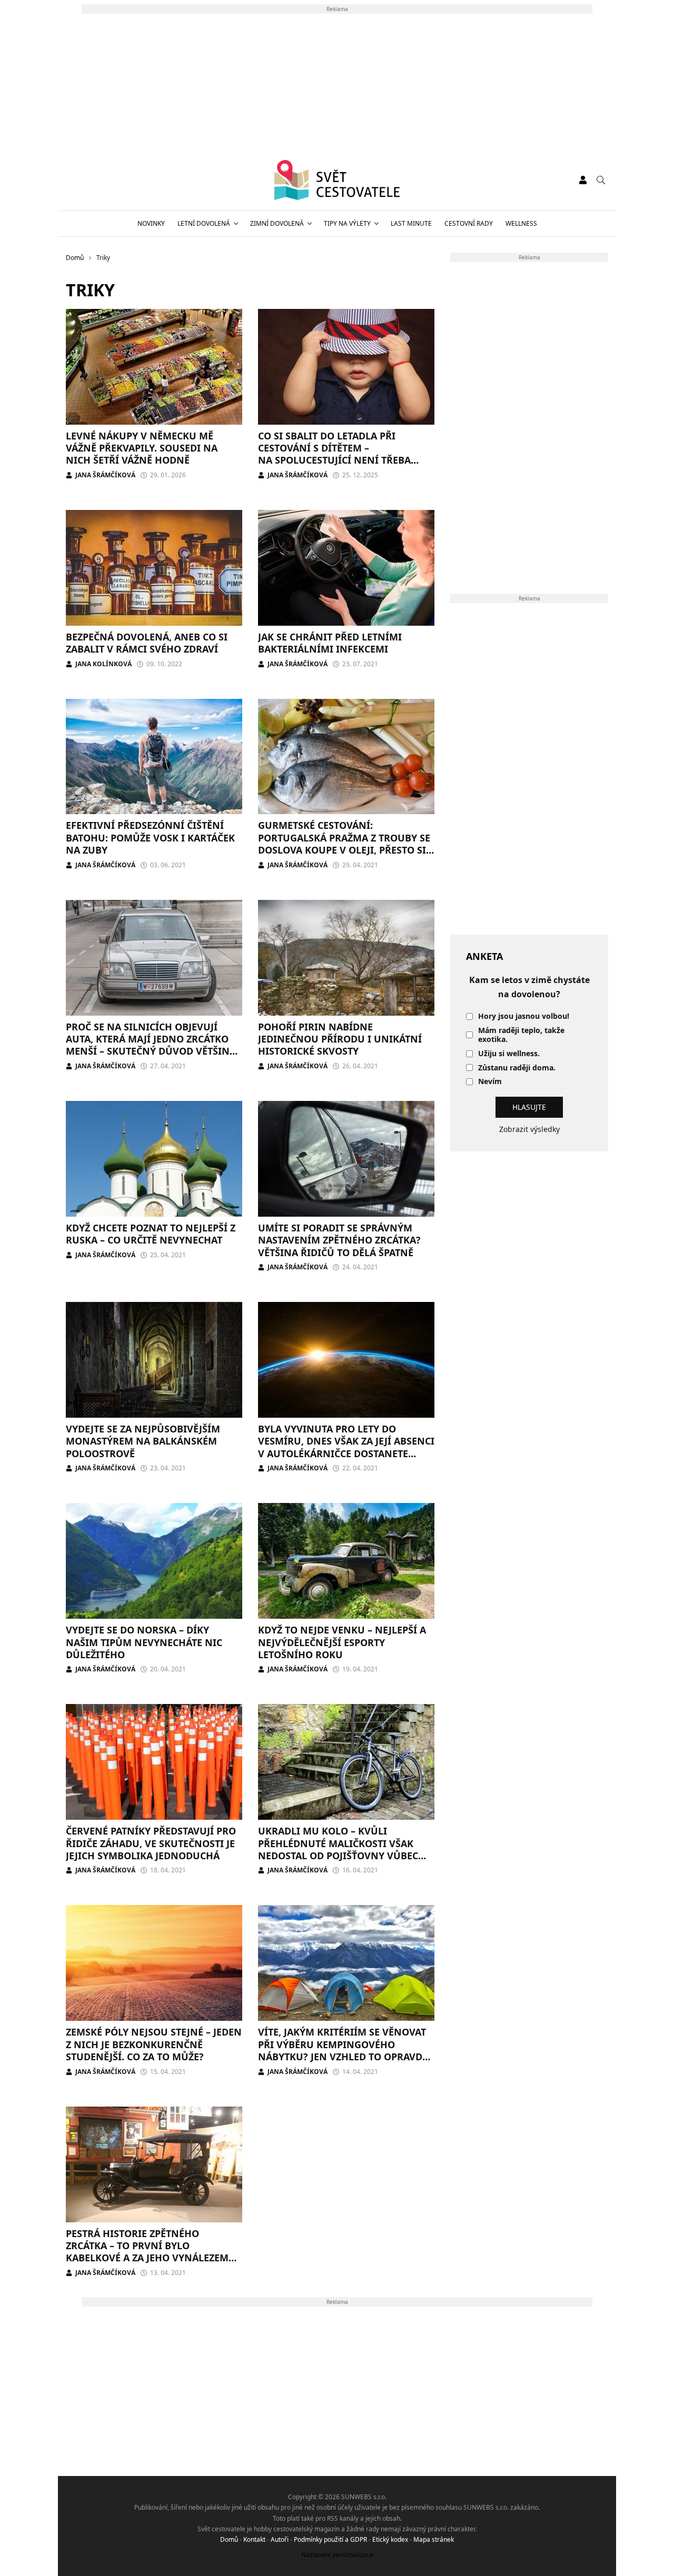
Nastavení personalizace (337, 2555)
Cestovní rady (469, 223)
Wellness (521, 223)
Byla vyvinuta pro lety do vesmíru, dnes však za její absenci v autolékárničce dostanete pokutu (346, 1447)
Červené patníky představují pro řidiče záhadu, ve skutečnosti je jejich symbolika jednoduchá (151, 1843)
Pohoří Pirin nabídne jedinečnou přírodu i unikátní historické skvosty (340, 1039)
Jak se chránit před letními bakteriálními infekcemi (330, 643)
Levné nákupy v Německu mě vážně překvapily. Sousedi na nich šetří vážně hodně (142, 448)
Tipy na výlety (347, 223)
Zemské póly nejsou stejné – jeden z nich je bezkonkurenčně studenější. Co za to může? (154, 2044)
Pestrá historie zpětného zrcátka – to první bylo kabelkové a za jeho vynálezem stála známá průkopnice (147, 2252)
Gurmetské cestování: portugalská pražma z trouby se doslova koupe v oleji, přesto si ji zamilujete (344, 844)
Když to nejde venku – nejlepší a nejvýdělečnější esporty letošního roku (342, 1642)
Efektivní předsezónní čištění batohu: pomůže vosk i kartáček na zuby (150, 838)
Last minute (411, 223)
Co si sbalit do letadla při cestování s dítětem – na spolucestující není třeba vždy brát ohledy (334, 454)
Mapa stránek (434, 2539)
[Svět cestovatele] (337, 180)
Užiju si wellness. (509, 1054)
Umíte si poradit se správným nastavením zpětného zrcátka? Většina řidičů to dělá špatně (339, 1240)
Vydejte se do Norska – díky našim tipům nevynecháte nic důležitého (144, 1642)
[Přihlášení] (583, 180)
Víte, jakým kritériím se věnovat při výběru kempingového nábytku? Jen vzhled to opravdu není (344, 2050)
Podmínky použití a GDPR (330, 2539)
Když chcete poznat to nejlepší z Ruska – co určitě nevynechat (151, 1234)
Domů (229, 2539)
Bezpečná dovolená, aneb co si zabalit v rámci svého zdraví (147, 643)
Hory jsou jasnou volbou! (524, 1016)
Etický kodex (390, 2539)
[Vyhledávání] (601, 180)
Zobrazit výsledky (529, 1129)
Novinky (151, 223)
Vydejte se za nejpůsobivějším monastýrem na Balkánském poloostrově (143, 1441)
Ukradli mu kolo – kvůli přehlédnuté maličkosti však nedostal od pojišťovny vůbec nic (338, 1849)
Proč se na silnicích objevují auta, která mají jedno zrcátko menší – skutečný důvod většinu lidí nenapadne (151, 1045)
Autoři (280, 2539)
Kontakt (254, 2539)
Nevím (490, 1082)
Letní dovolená (204, 223)
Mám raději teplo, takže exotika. (521, 1035)
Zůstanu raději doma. (517, 1068)
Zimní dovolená (277, 223)
